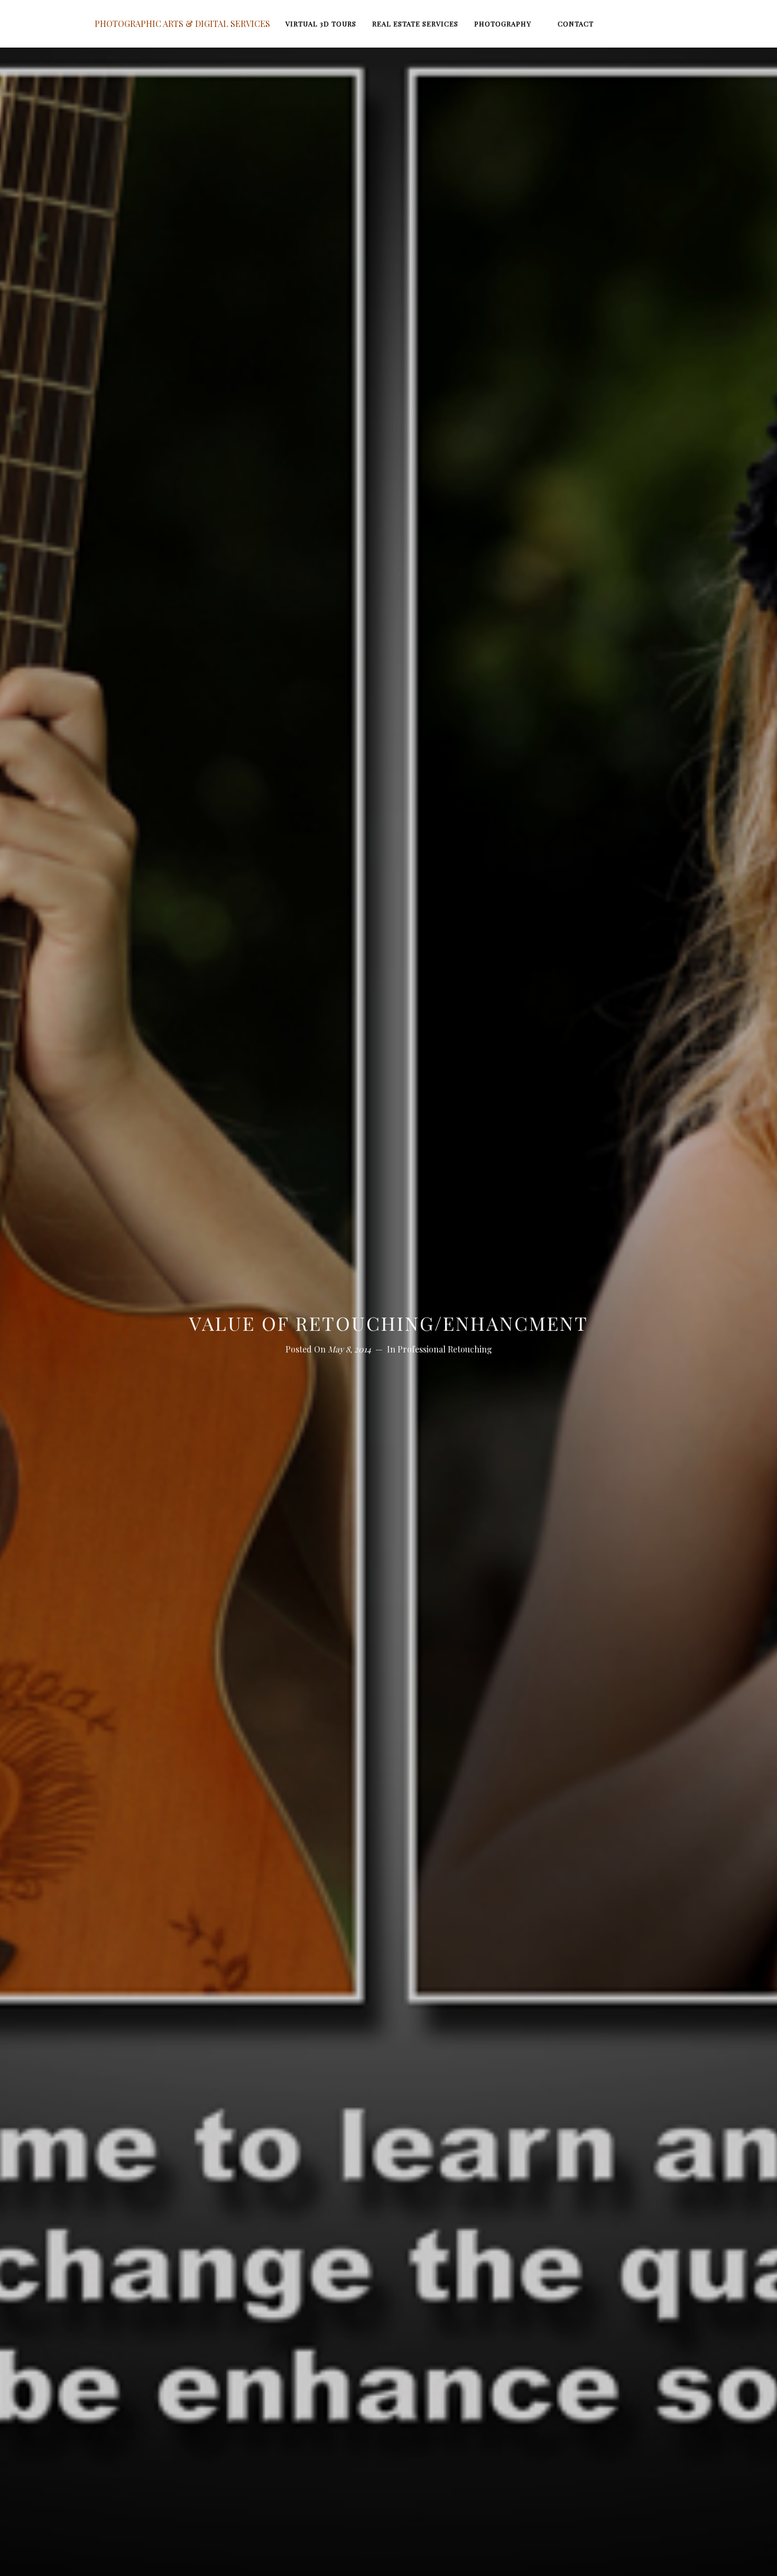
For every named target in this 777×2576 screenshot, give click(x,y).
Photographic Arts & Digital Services (182, 24)
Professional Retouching (445, 1349)
